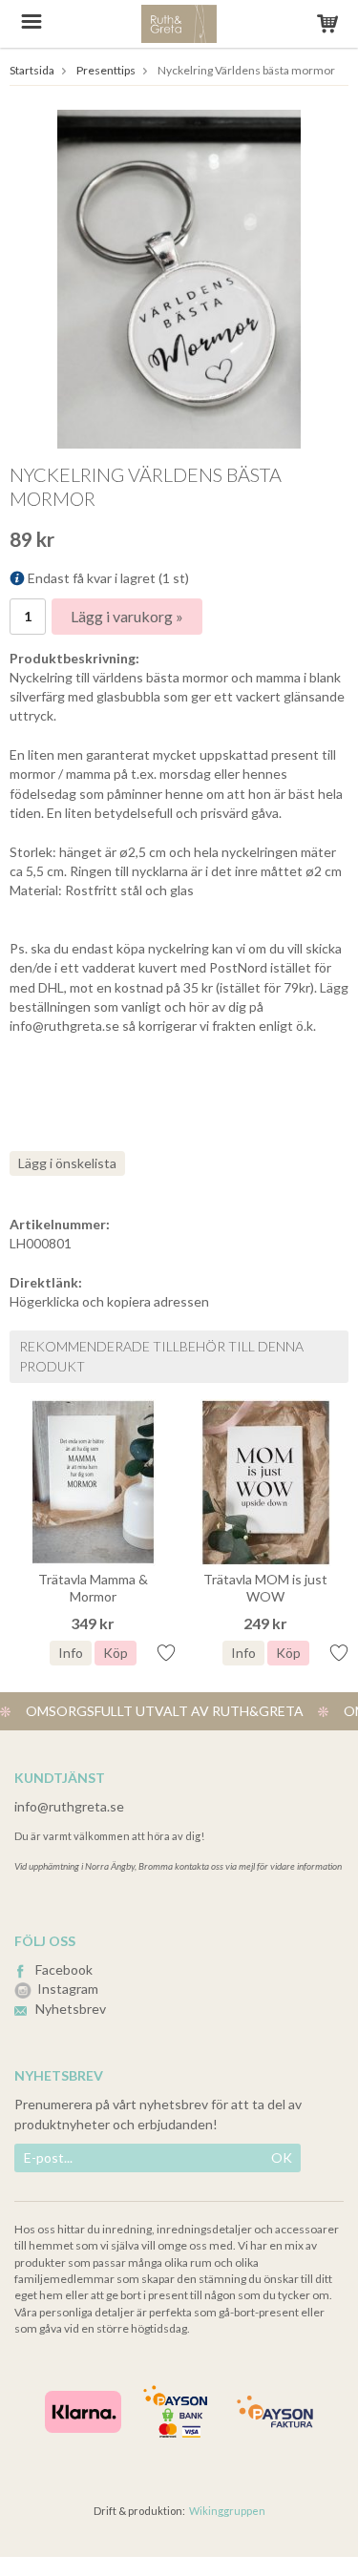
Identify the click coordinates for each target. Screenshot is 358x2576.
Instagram (68, 1989)
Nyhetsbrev (71, 2009)
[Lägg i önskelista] (166, 1652)
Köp (116, 1653)
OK (282, 2157)
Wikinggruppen (227, 2511)
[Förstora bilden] (179, 277)
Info (71, 1653)
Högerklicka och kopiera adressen (109, 1301)
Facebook (64, 1969)
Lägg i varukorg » (127, 616)
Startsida (32, 70)
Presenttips (106, 70)
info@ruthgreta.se (69, 1806)
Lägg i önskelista (67, 1163)
